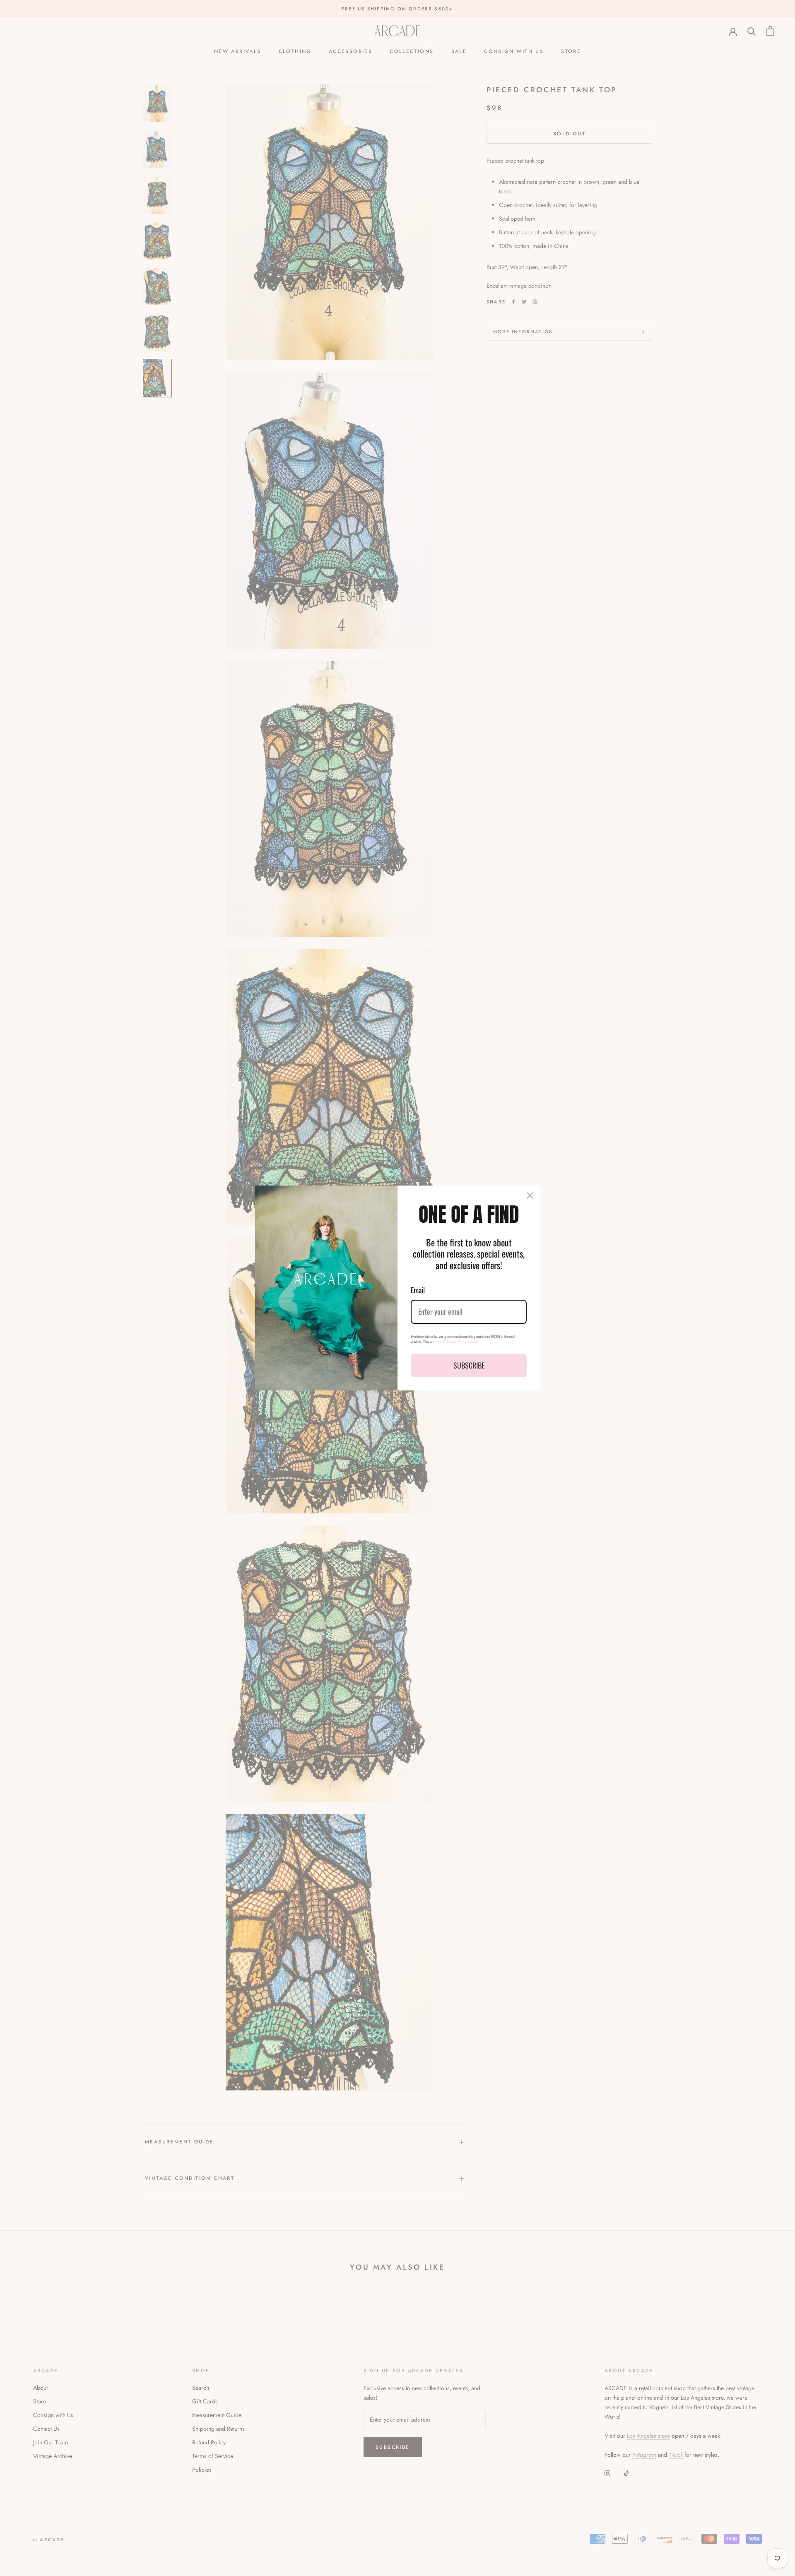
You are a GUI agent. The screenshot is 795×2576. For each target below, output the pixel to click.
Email (418, 1290)
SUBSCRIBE (469, 1365)
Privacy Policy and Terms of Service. (456, 1341)
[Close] (530, 1195)
